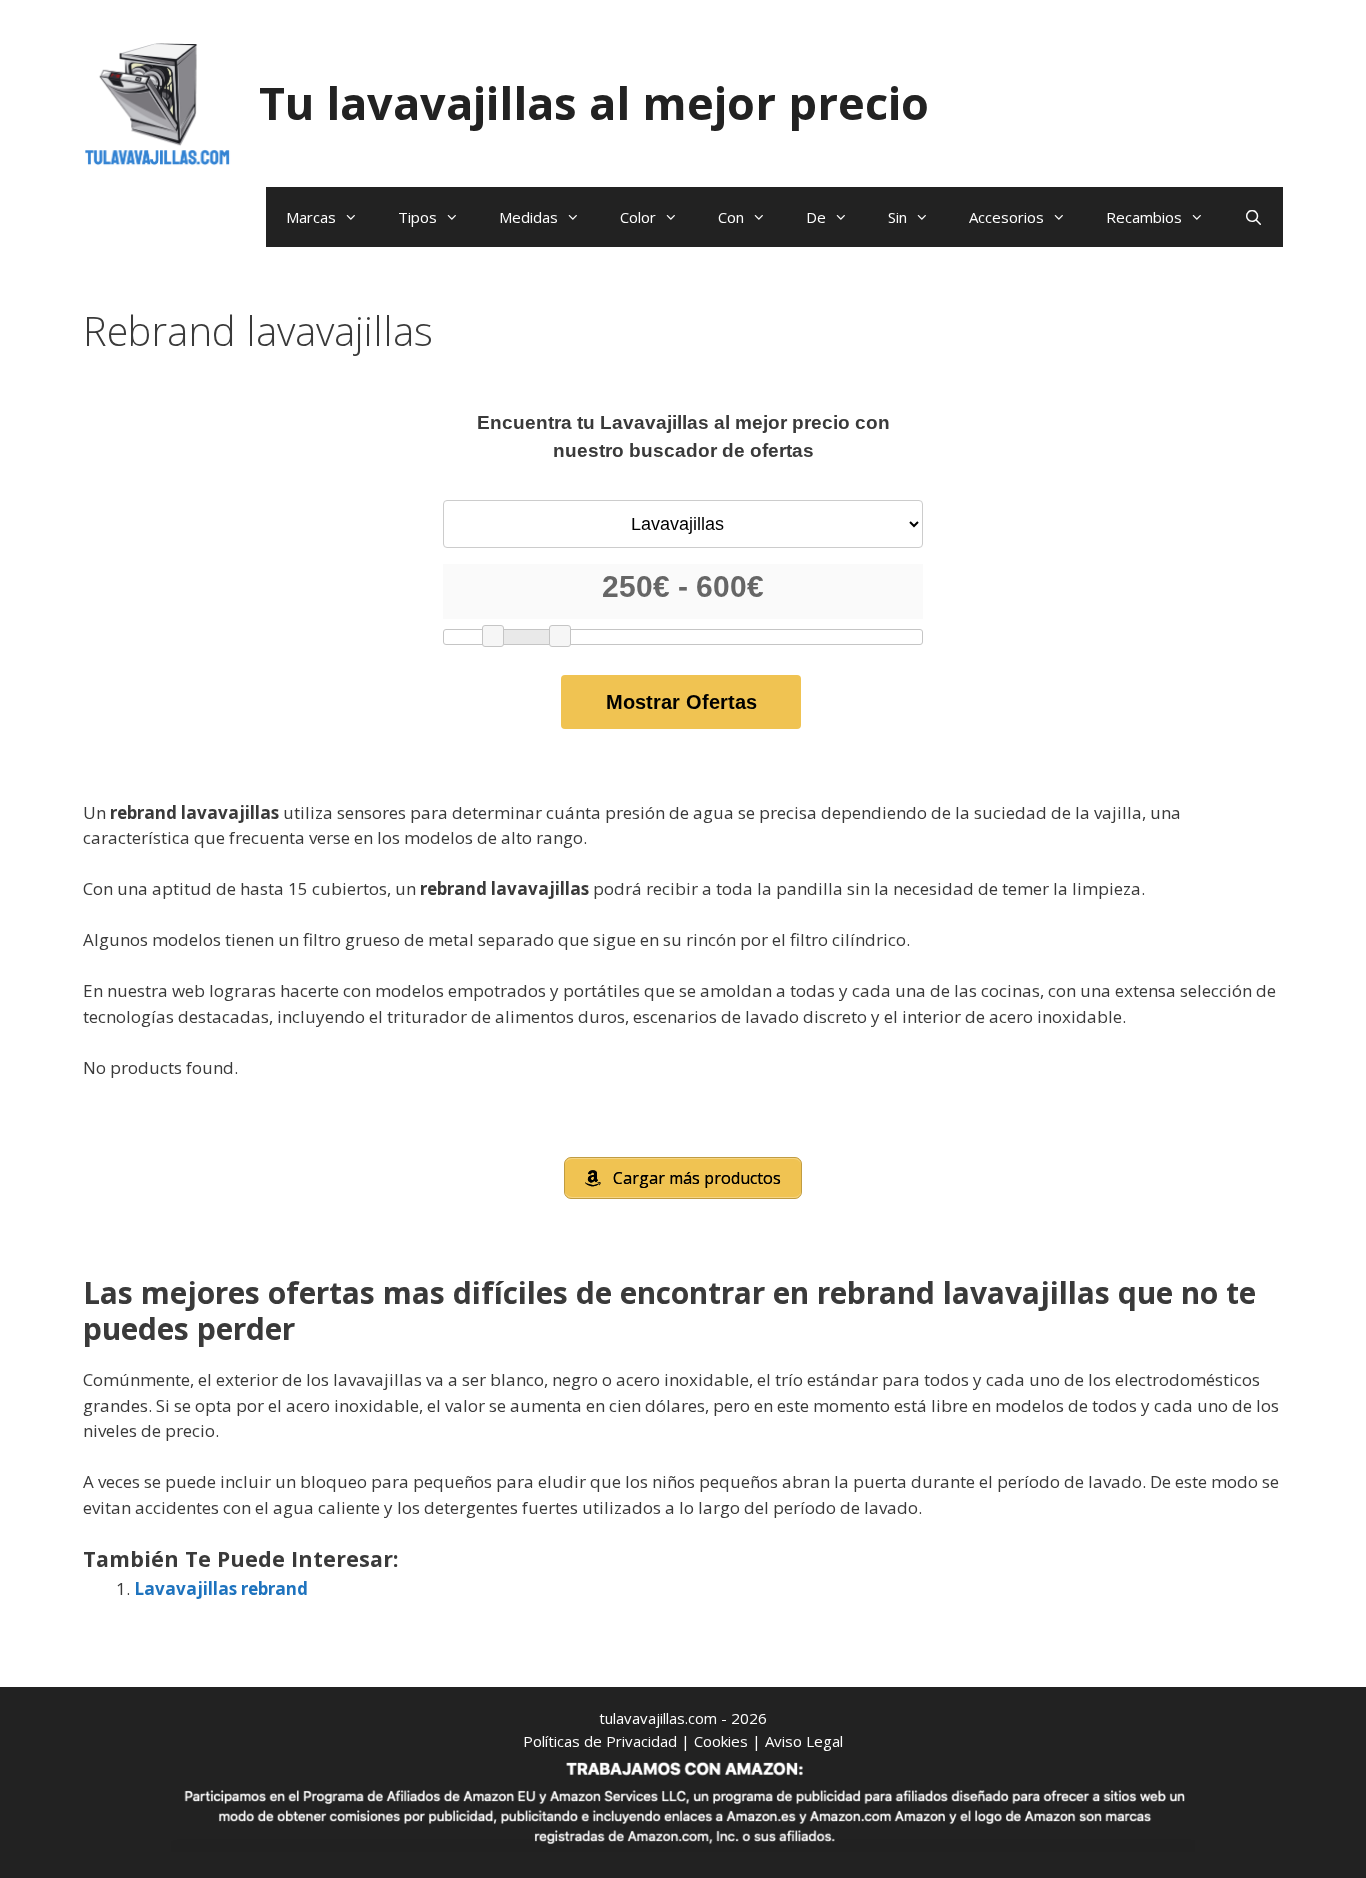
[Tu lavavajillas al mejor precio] (158, 101)
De (816, 217)
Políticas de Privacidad (600, 1741)
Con (731, 217)
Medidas (528, 217)
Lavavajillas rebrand (221, 1588)
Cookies (721, 1741)
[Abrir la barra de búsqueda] (1253, 217)
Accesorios (1006, 217)
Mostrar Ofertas (681, 702)
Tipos (417, 217)
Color (638, 217)
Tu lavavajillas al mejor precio (594, 102)
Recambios (1144, 217)
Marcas (311, 217)
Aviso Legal (804, 1741)
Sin (897, 217)
